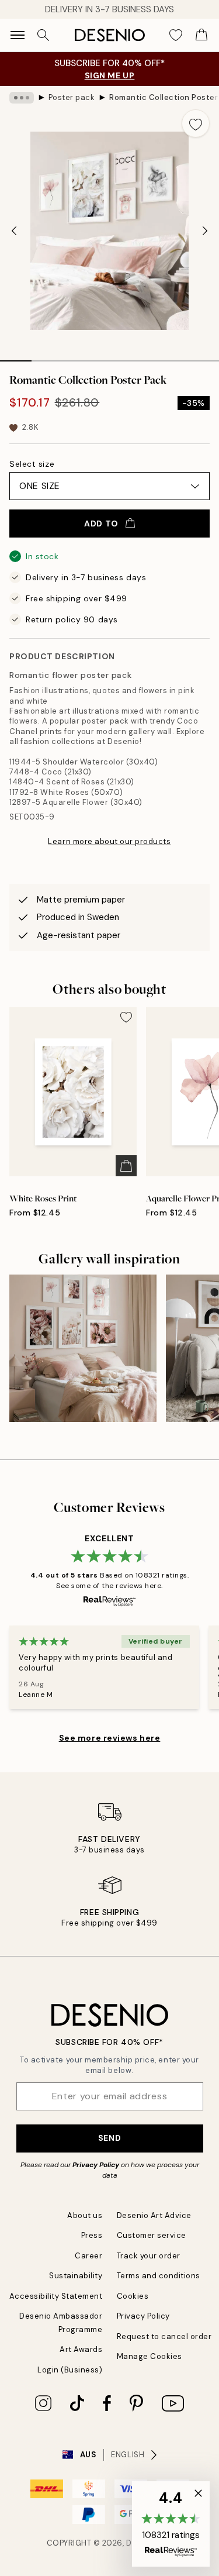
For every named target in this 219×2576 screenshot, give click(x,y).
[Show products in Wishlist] (176, 35)
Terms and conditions (159, 2276)
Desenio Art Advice (154, 2215)
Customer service (152, 2235)
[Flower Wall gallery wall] (83, 1348)
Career (88, 2256)
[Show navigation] (18, 35)
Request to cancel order (164, 2336)
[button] (171, 2524)
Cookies (133, 2296)
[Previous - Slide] (14, 230)
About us (85, 2215)
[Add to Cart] (126, 1166)
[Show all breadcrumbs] (22, 98)
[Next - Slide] (205, 230)
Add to (101, 524)
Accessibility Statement (56, 2296)
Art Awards (81, 2349)
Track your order (149, 2256)
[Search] (43, 35)
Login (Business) (70, 2370)
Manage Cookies (150, 2356)
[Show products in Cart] (201, 35)
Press (92, 2235)
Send (109, 2138)
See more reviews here (110, 1738)
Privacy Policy (96, 2165)
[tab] (16, 357)
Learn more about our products (109, 841)
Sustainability (76, 2276)
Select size (32, 464)
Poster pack (72, 97)
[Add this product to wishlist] (196, 123)
